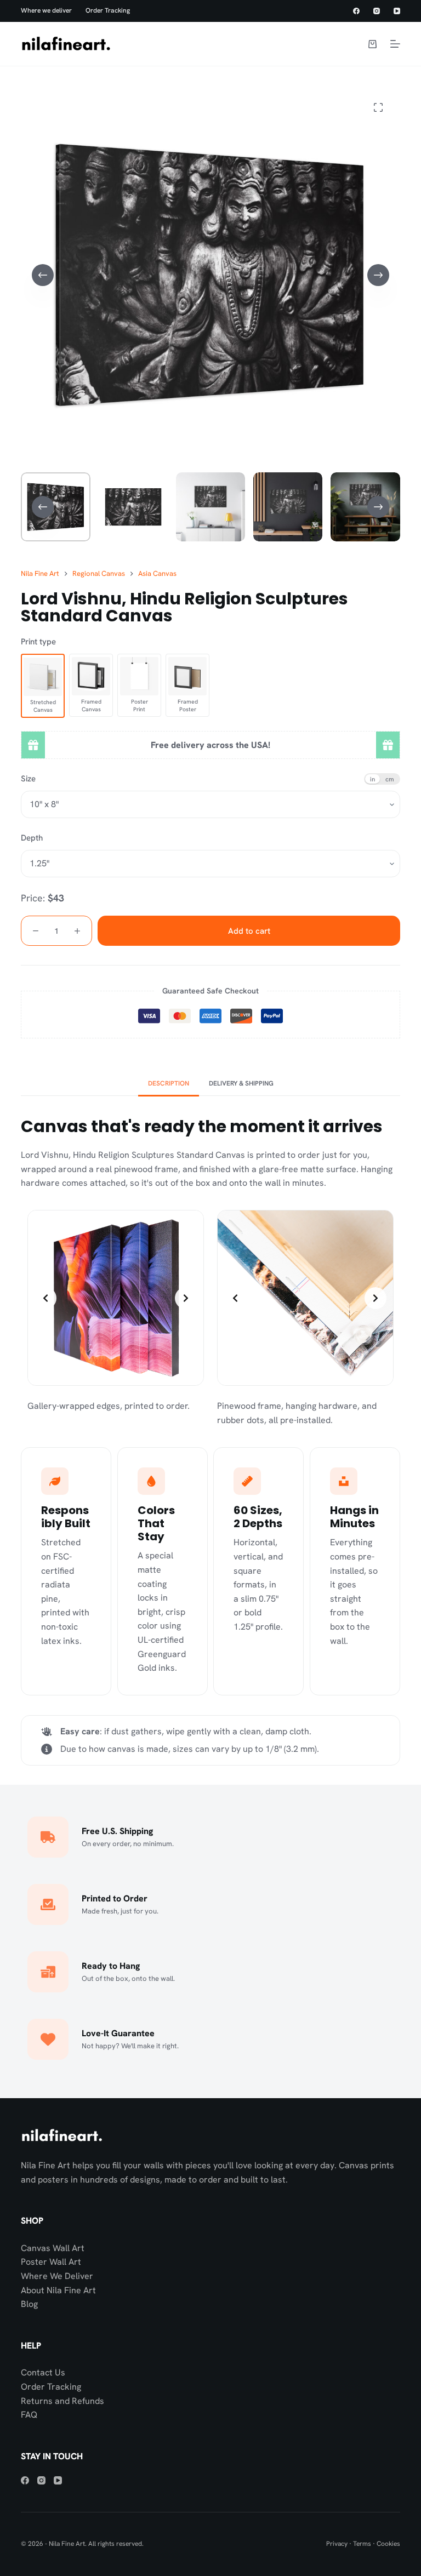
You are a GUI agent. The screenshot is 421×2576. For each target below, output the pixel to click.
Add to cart (249, 931)
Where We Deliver (57, 2276)
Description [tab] (169, 1083)
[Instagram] (377, 11)
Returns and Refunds (62, 2401)
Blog (29, 2304)
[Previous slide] (45, 1298)
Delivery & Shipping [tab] (241, 1083)
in (372, 779)
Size (28, 779)
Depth (32, 838)
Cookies (388, 2544)
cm (390, 779)
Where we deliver (46, 11)
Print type (38, 642)
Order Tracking (108, 11)
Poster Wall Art (51, 2262)
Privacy (337, 2544)
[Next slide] (186, 1298)
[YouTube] (397, 11)
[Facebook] (356, 11)
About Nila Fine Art (58, 2290)
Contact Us (43, 2372)
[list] (116, 1298)
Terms (362, 2544)
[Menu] (395, 44)
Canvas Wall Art (53, 2248)
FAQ (29, 2415)
